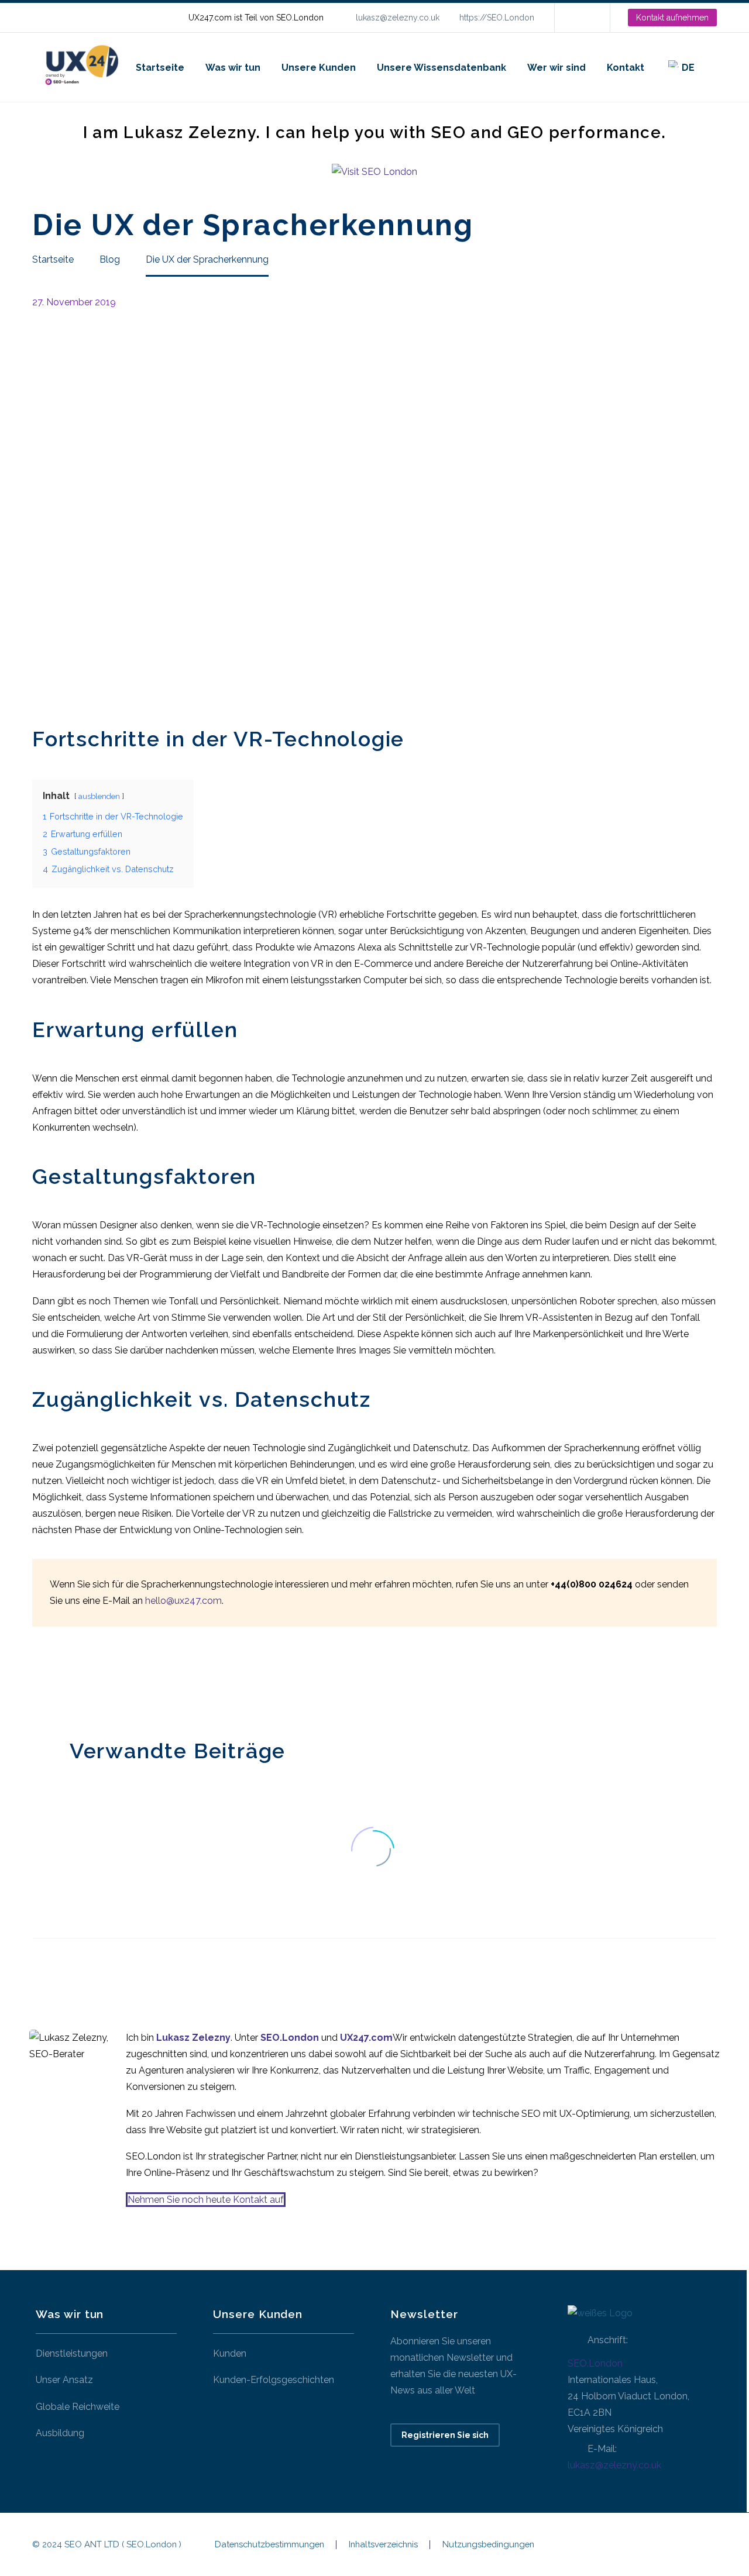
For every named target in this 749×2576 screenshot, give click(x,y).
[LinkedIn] (581, 18)
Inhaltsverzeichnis (383, 2545)
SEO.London (595, 2363)
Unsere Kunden (319, 68)
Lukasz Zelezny (193, 2038)
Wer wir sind (556, 68)
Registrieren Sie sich (445, 2435)
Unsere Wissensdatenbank (442, 68)
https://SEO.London (497, 18)
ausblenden (99, 796)
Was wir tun (233, 68)
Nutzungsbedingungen (488, 2545)
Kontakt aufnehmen (672, 18)
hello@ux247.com (183, 1601)
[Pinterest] (75, 1680)
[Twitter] (57, 1680)
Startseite (160, 68)
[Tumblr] (92, 1680)
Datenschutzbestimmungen (269, 2545)
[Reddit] (128, 1680)
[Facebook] (40, 1680)
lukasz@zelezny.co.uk (398, 18)
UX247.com (366, 2038)
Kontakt (626, 68)
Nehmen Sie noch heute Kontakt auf (206, 2200)
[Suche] (717, 68)
